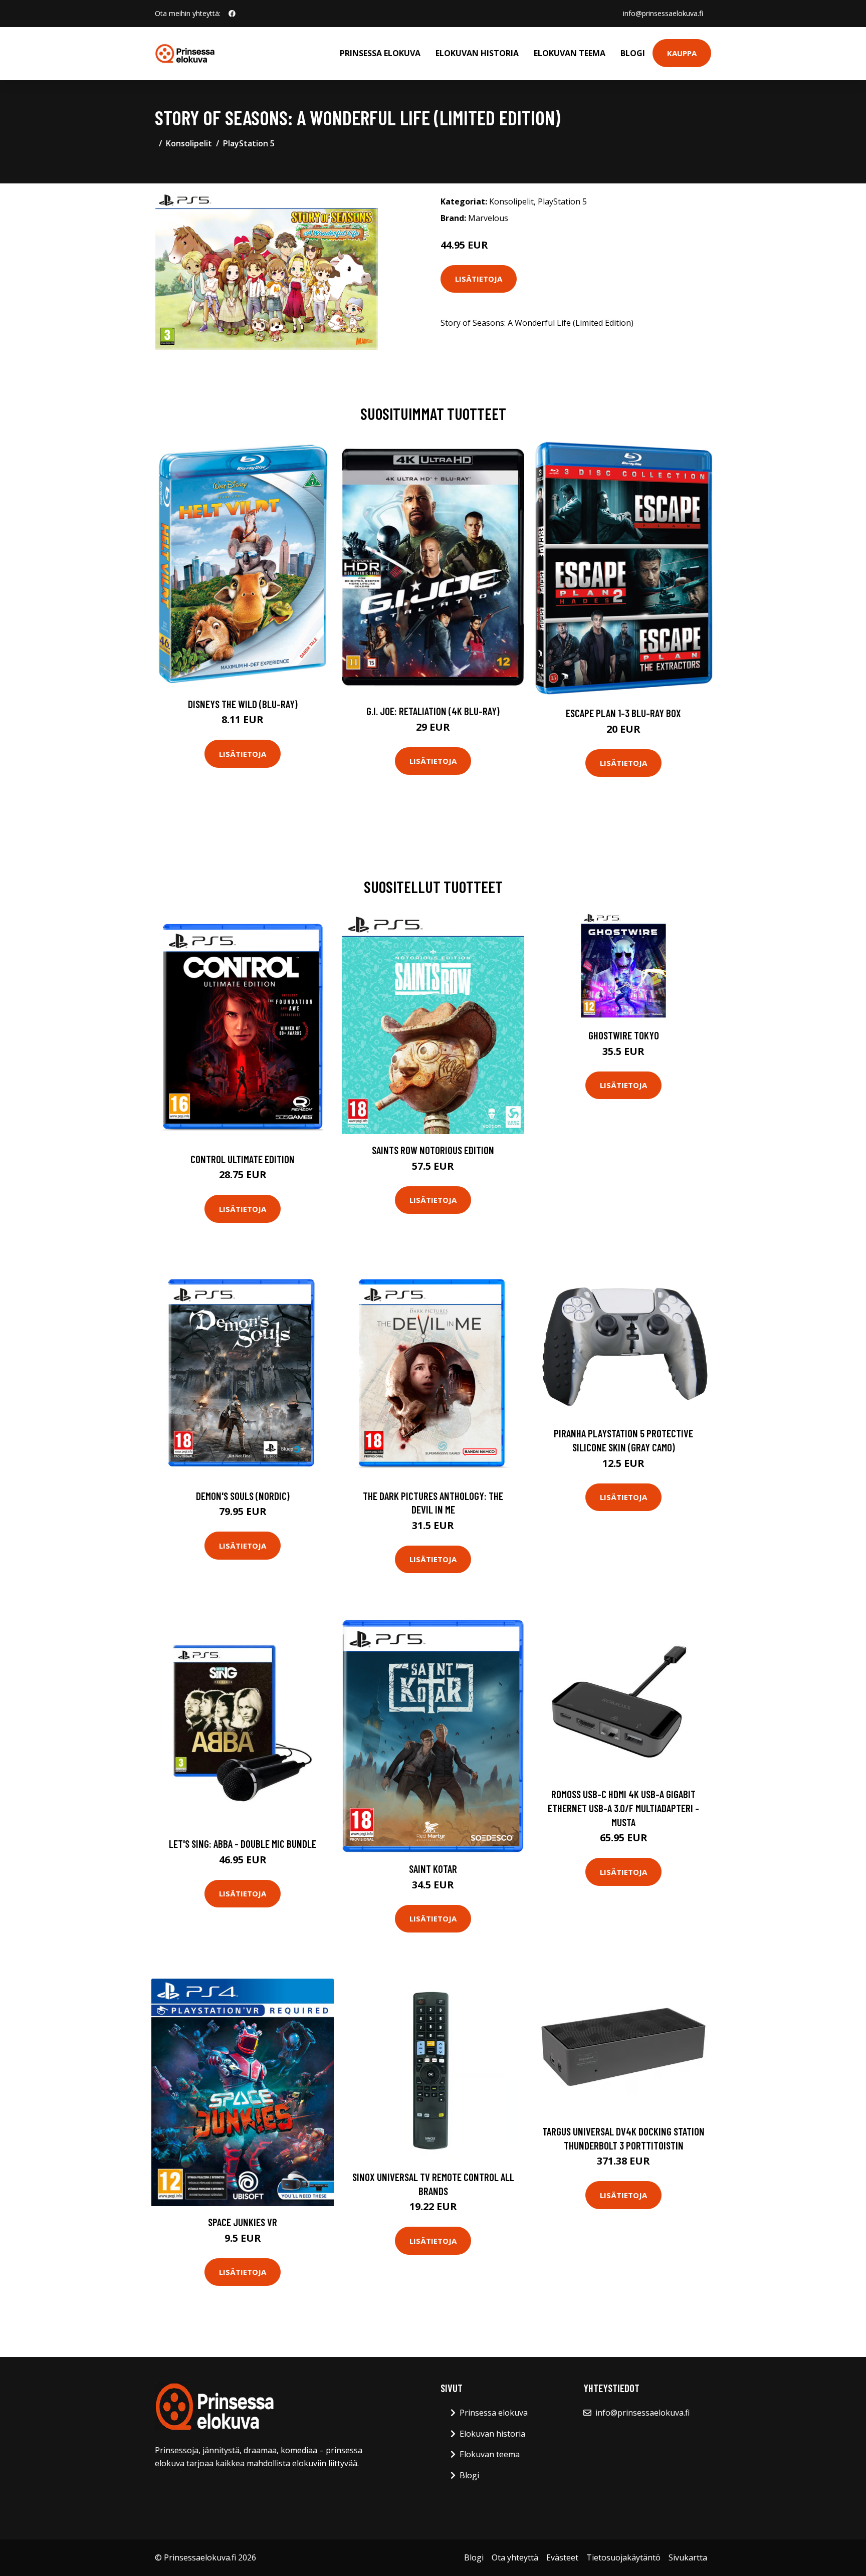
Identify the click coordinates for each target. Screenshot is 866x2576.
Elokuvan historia (477, 53)
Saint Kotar (433, 1869)
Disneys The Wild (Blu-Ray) (243, 704)
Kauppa (682, 53)
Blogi (633, 53)
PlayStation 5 (249, 143)
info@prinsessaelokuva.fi (663, 13)
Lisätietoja (479, 279)
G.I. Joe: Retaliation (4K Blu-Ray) (433, 711)
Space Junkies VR (243, 2222)
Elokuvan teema (570, 53)
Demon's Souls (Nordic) (243, 1496)
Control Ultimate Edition (243, 1159)
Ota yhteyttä (515, 2557)
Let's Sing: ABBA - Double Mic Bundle (243, 1844)
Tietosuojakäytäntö (623, 2557)
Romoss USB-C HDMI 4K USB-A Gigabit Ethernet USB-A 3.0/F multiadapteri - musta (623, 1808)
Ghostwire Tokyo (624, 1035)
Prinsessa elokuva (380, 53)
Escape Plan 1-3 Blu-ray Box (623, 713)
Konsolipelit (189, 143)
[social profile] (232, 14)
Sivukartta (688, 2557)
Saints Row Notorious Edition (433, 1150)
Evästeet (562, 2557)
